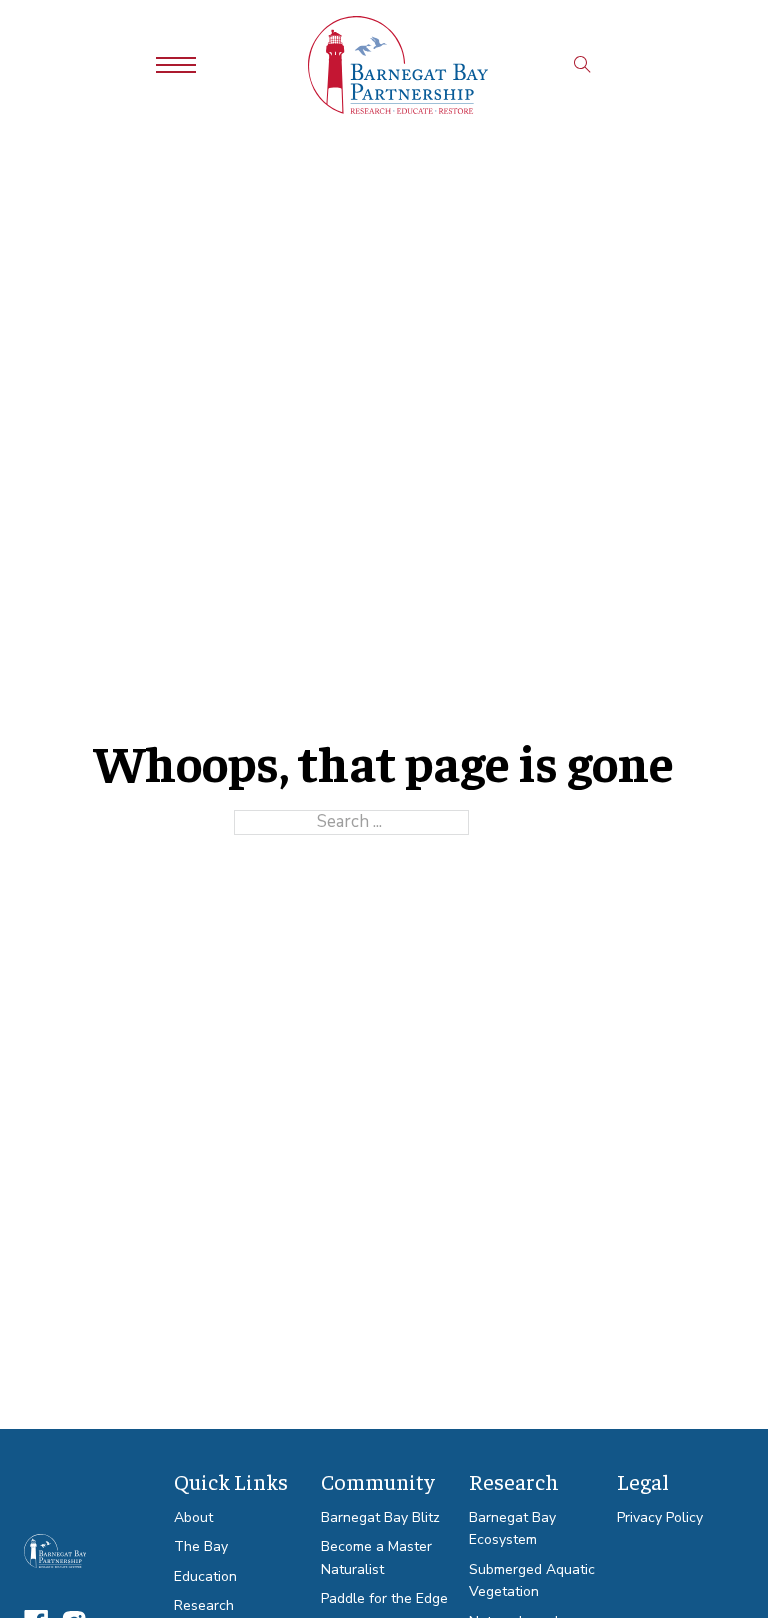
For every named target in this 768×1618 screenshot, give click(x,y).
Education (205, 1576)
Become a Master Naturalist (376, 1558)
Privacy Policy (660, 1517)
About (193, 1517)
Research (204, 1605)
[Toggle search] (582, 65)
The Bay (201, 1546)
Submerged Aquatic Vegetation (532, 1581)
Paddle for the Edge (384, 1598)
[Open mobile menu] (176, 65)
